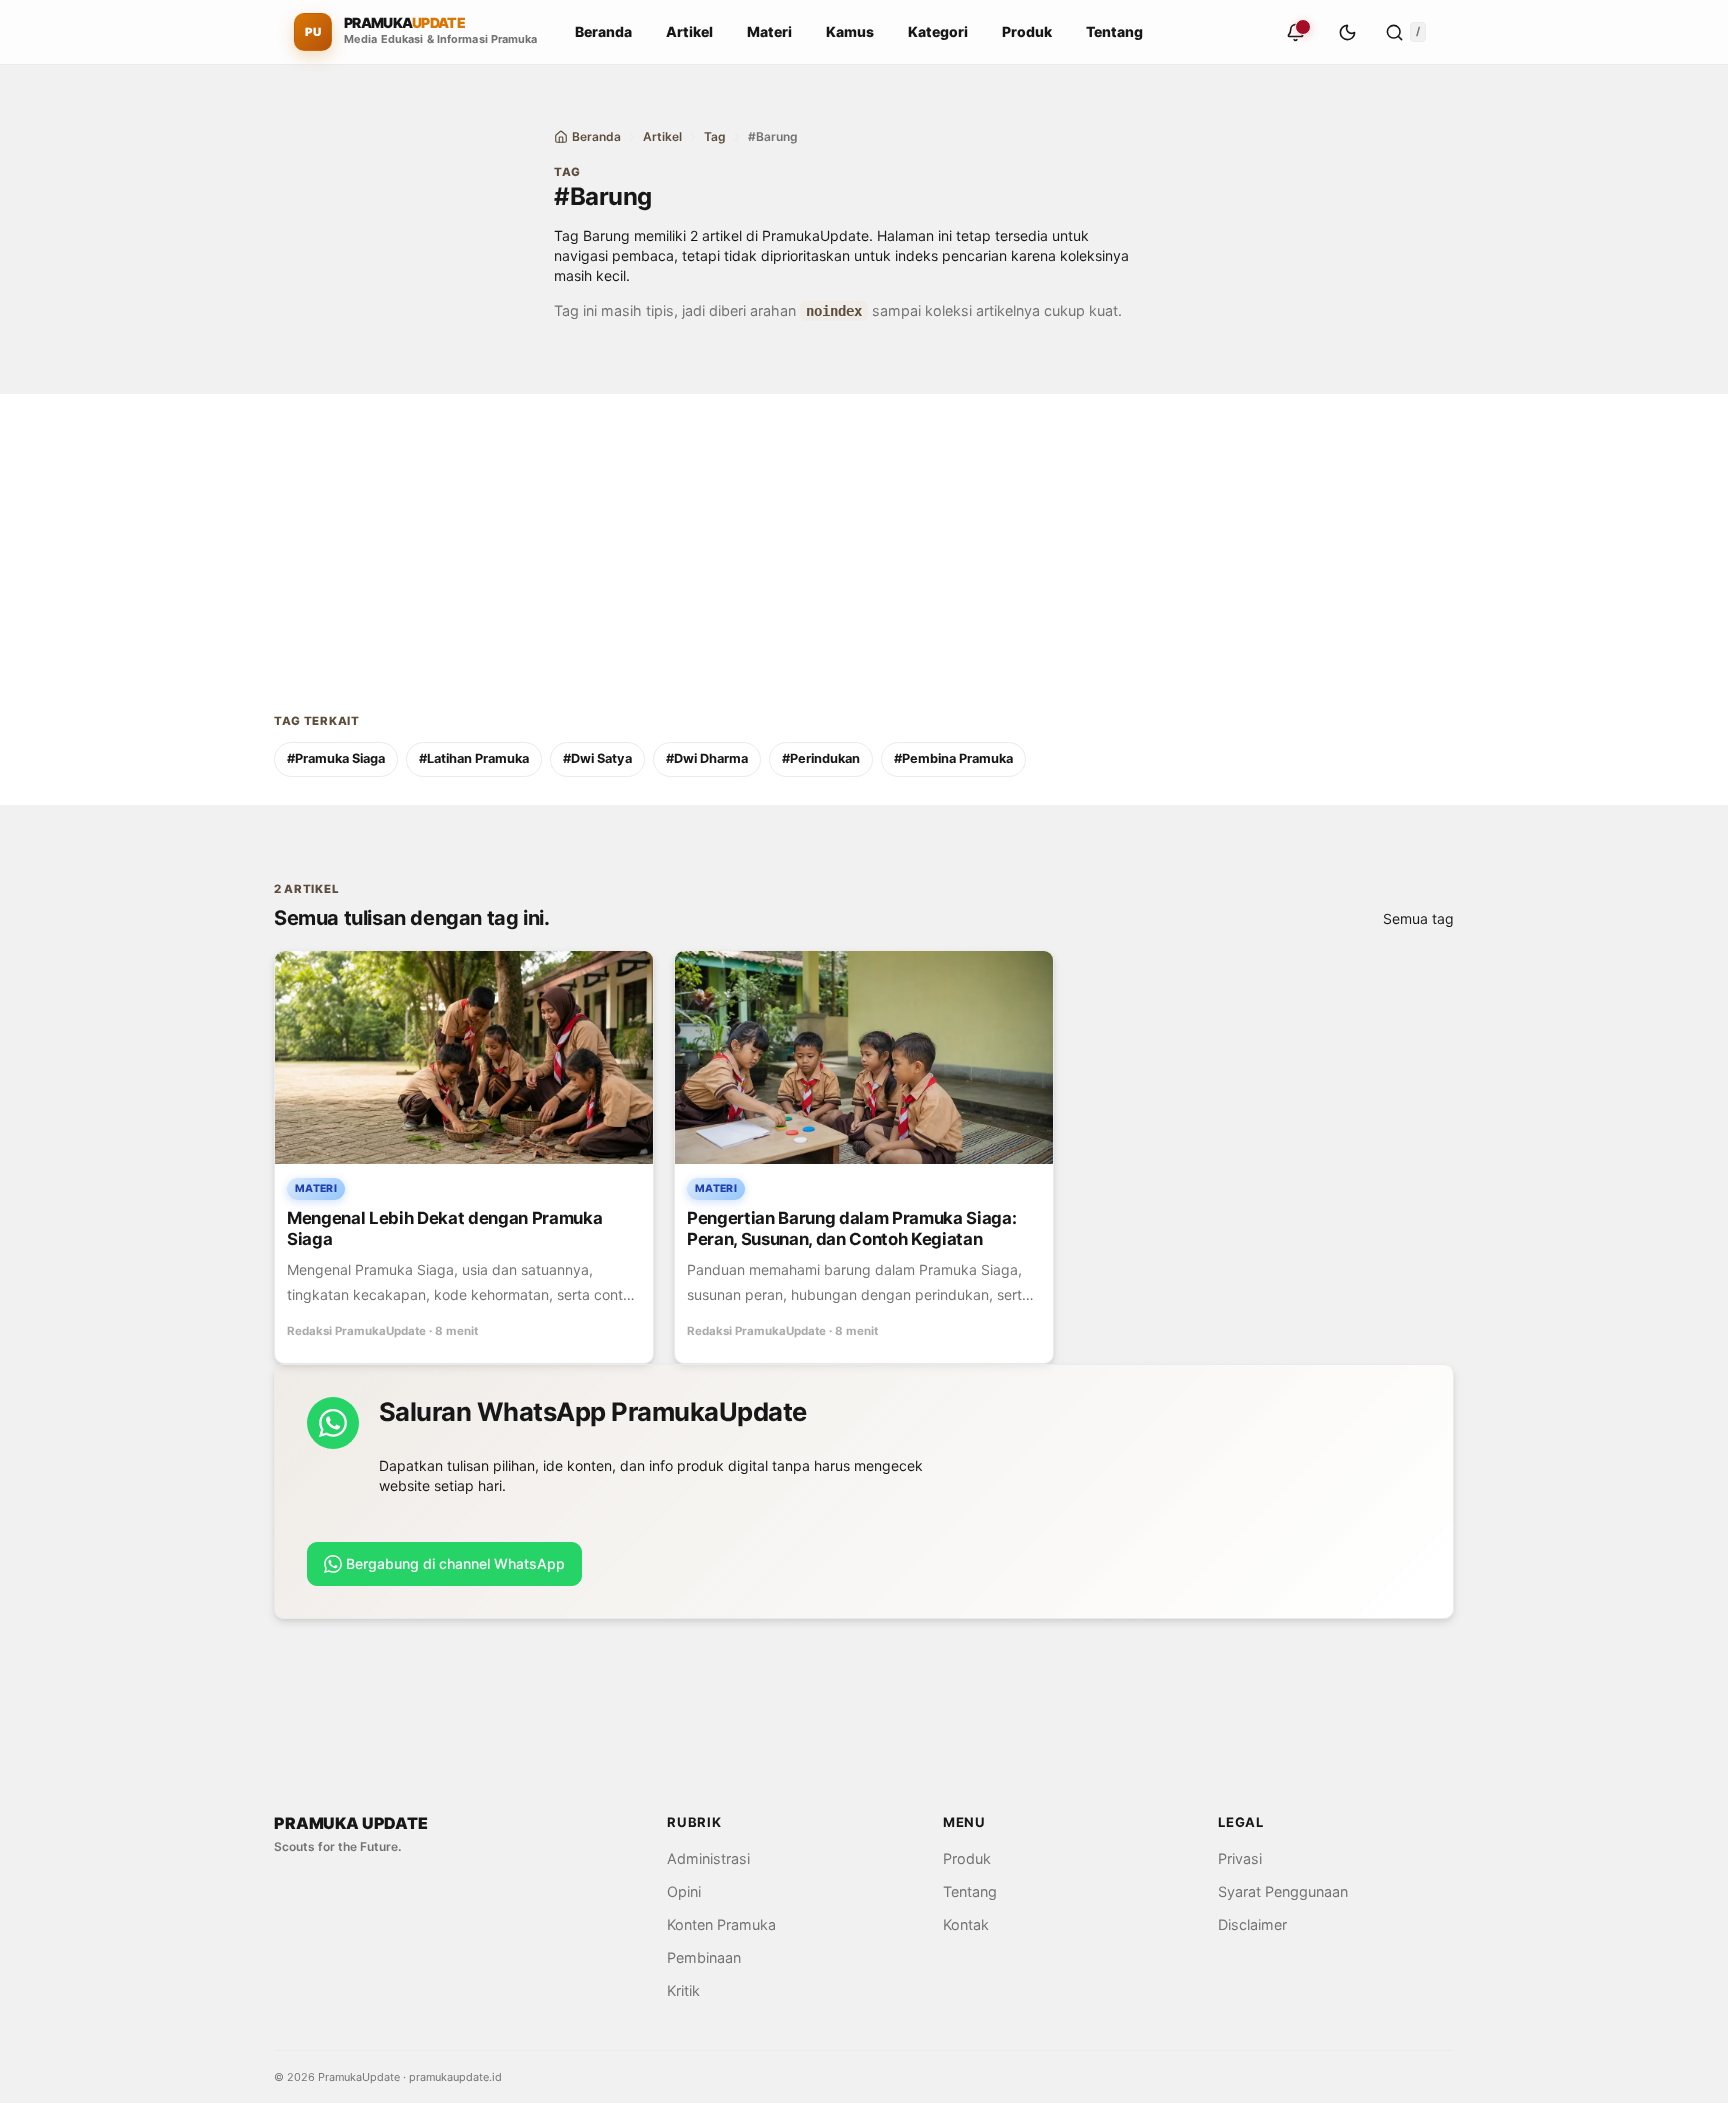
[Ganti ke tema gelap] (1347, 32)
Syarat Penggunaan (1283, 1891)
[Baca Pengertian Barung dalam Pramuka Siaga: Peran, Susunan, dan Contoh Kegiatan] (864, 1057)
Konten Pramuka (721, 1924)
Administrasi (708, 1858)
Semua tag (1418, 918)
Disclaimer (1252, 1924)
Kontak (966, 1924)
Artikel (689, 31)
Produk (1027, 31)
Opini (684, 1891)
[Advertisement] (864, 534)
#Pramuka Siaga (336, 758)
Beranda (603, 31)
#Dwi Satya (597, 758)
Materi (769, 31)
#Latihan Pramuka (474, 758)
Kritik (683, 1990)
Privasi (1240, 1858)
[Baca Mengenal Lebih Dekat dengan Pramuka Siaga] (464, 1057)
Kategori (938, 31)
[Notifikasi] (1295, 32)
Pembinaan (704, 1957)
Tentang (1114, 31)
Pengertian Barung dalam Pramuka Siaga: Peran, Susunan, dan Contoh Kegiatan (851, 1228)
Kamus (850, 31)
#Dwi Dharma (707, 758)
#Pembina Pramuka (953, 758)
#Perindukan (821, 758)
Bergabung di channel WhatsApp (455, 1563)
